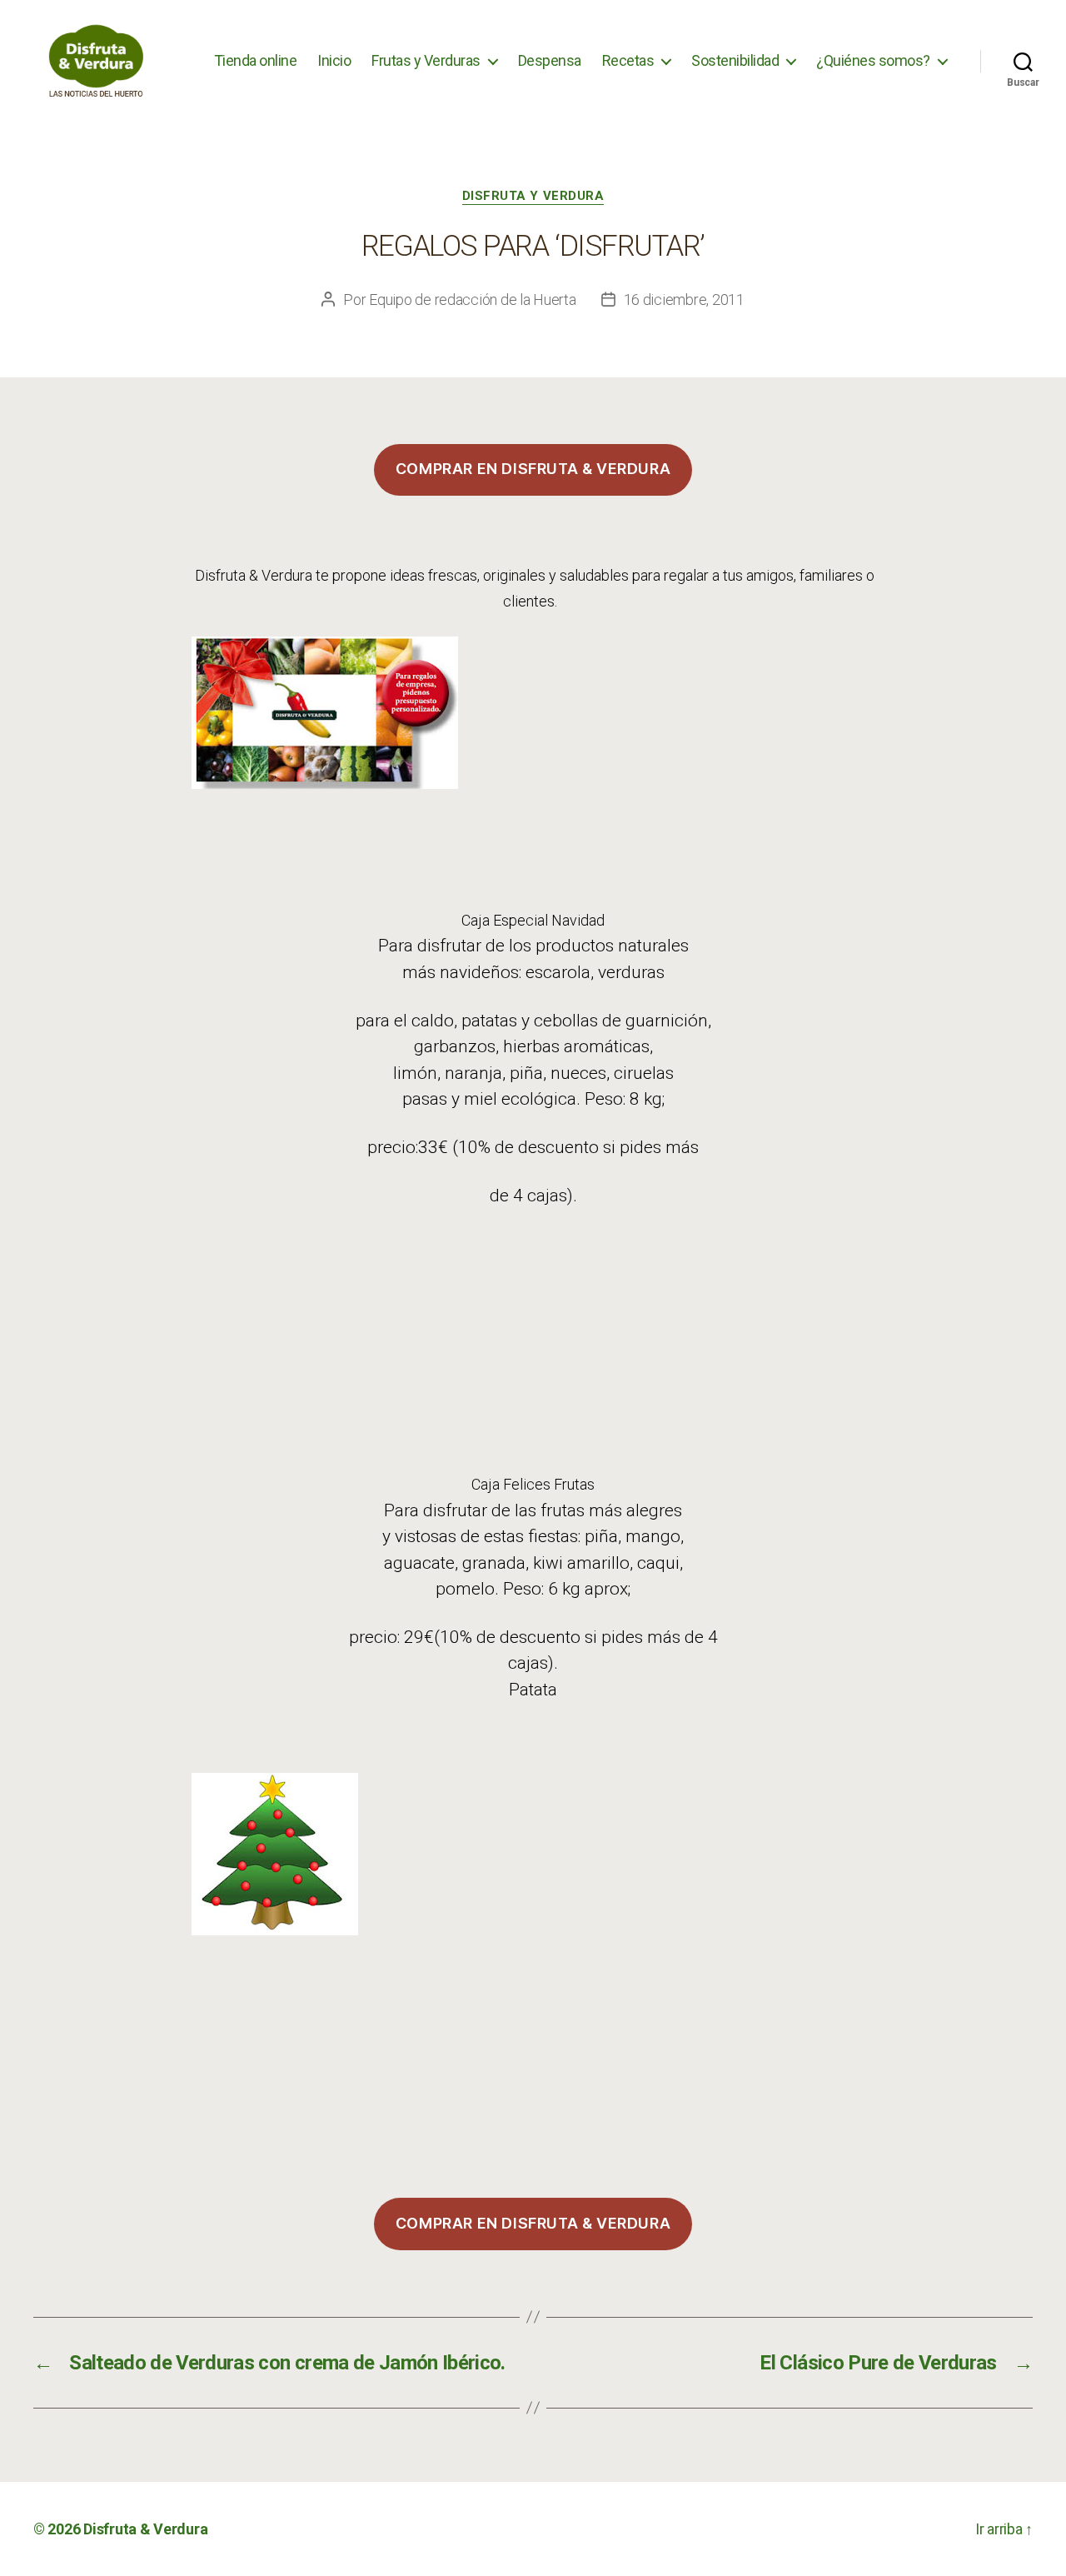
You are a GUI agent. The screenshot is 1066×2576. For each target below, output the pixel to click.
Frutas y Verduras (426, 60)
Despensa (550, 60)
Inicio (334, 60)
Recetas (628, 60)
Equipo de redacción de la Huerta (472, 300)
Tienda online (256, 60)
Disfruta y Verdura (533, 196)
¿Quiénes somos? (873, 60)
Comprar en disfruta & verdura (533, 469)
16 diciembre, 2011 (684, 300)
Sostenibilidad (735, 60)
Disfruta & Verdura (145, 2529)
